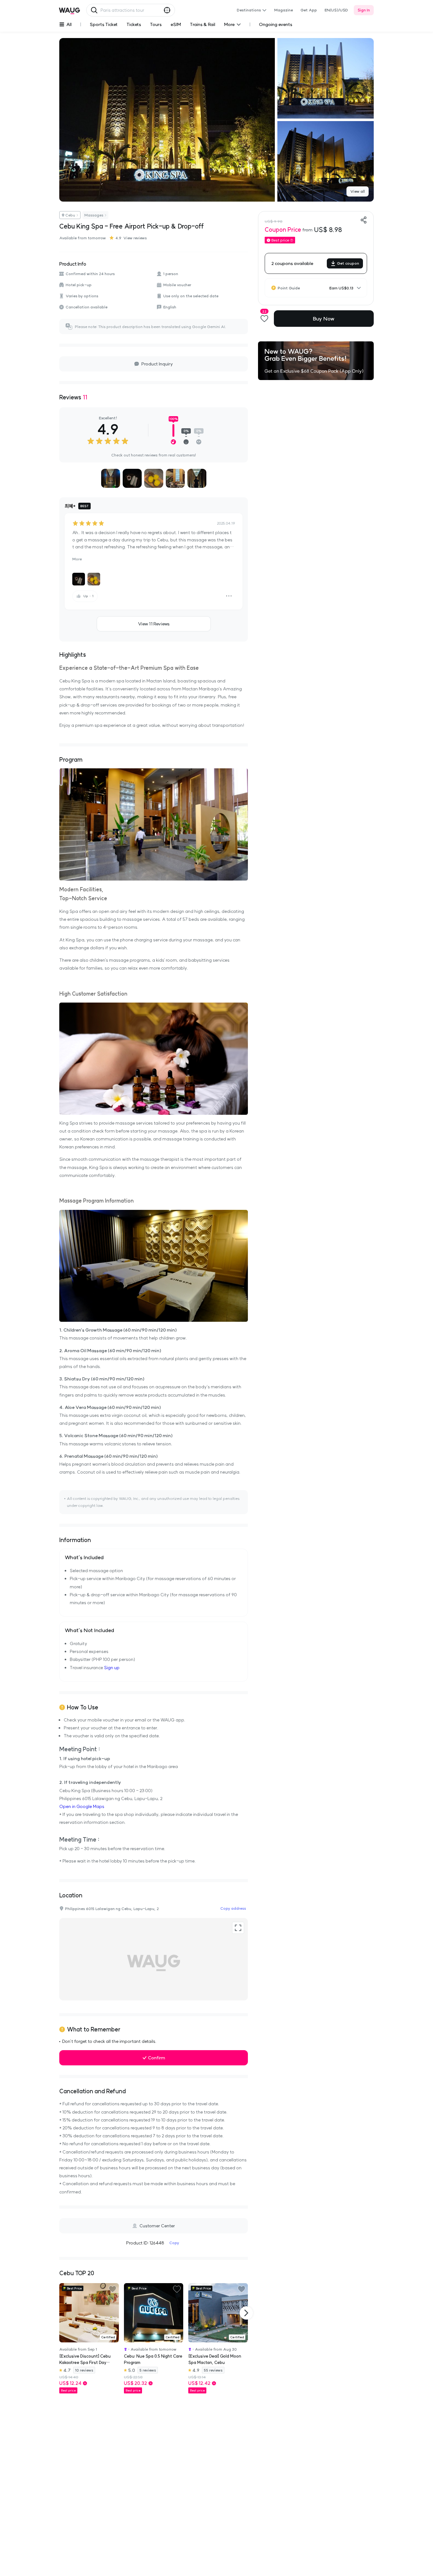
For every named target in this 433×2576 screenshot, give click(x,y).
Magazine (284, 10)
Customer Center (157, 2226)
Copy (174, 2243)
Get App (309, 10)
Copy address (233, 1908)
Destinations (249, 10)
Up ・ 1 (88, 596)
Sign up (112, 1668)
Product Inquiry (157, 364)
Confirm (157, 2058)
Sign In (364, 10)
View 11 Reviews (154, 624)
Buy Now (324, 319)
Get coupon (348, 263)
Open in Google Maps (82, 1806)
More (77, 559)
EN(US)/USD (336, 10)
